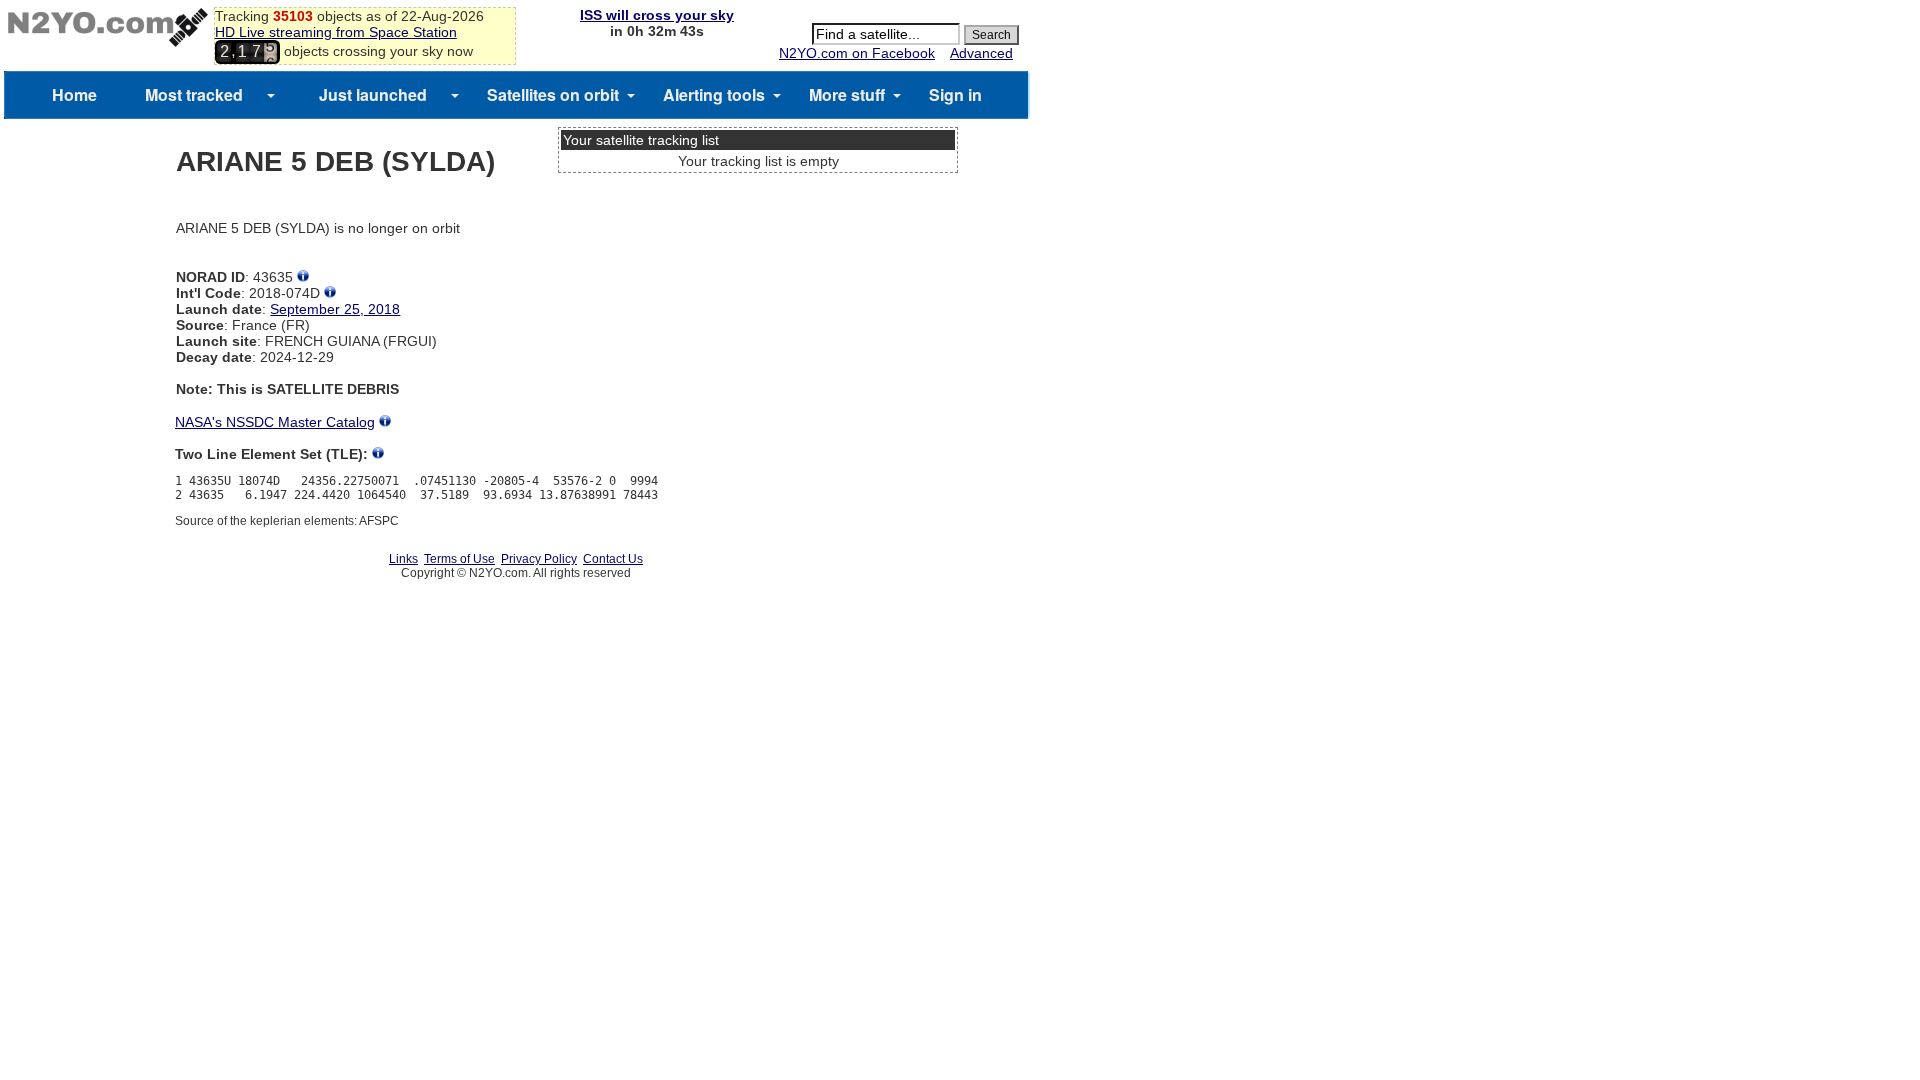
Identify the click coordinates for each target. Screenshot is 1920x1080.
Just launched (373, 94)
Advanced (981, 53)
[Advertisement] (758, 255)
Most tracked (194, 94)
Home (74, 94)
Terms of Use (459, 559)
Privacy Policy (539, 559)
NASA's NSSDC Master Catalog (275, 422)
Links (403, 559)
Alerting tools (714, 94)
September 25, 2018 (335, 309)
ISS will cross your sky (657, 15)
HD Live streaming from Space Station (336, 32)
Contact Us (613, 559)
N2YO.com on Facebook (857, 53)
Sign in (955, 94)
